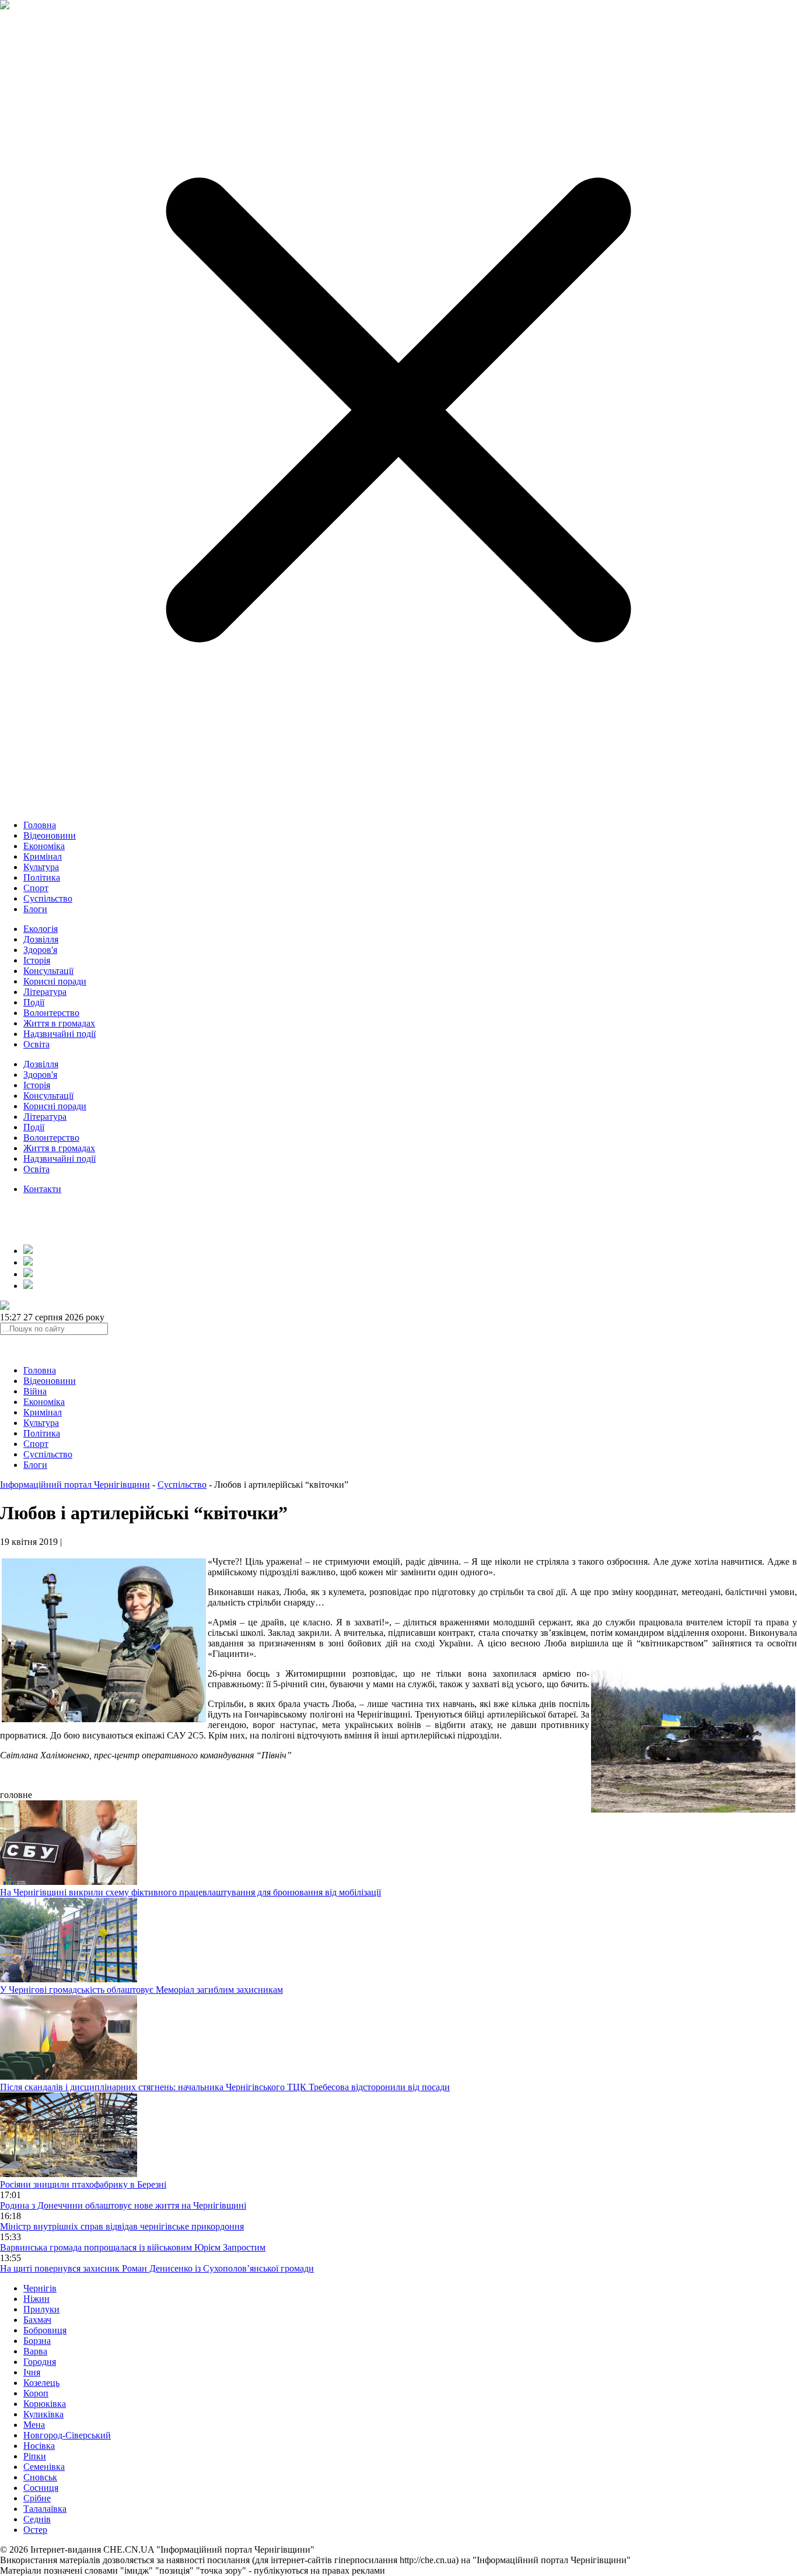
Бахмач (37, 2320)
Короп (36, 2393)
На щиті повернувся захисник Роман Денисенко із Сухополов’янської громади (157, 2268)
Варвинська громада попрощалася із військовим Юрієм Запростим (133, 2247)
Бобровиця (45, 2330)
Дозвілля (41, 939)
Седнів (37, 2519)
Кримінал (43, 856)
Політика (42, 877)
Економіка (44, 846)
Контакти (42, 1189)
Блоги (35, 909)
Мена (34, 2425)
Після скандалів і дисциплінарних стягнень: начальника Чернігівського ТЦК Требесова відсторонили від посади (225, 2087)
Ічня (32, 2372)
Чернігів (40, 2288)
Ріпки (35, 2456)
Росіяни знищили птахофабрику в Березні (83, 2184)
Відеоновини (50, 835)
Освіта (36, 1044)
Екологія (41, 929)
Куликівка (43, 2414)
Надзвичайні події (60, 1034)
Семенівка (44, 2467)
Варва (35, 2351)
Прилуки (41, 2309)
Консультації (48, 971)
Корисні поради (55, 981)
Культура (41, 867)
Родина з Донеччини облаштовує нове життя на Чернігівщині (123, 2205)
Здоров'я (40, 950)
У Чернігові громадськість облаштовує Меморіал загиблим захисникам (141, 1990)
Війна (35, 1391)
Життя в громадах (59, 1023)
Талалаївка (45, 2509)
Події (34, 1002)
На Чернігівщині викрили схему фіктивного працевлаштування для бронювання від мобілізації (190, 1892)
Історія (37, 960)
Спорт (36, 888)
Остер (35, 2530)
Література (45, 992)
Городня (40, 2362)
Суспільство (48, 898)
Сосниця (41, 2488)
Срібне (37, 2498)
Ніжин (36, 2299)
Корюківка (45, 2404)
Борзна (37, 2341)
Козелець (41, 2383)
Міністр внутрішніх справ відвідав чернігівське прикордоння (122, 2226)
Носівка (39, 2446)
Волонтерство (51, 1013)
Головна (40, 825)
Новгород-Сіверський (67, 2435)
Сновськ (40, 2477)
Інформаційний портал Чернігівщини (75, 1485)
